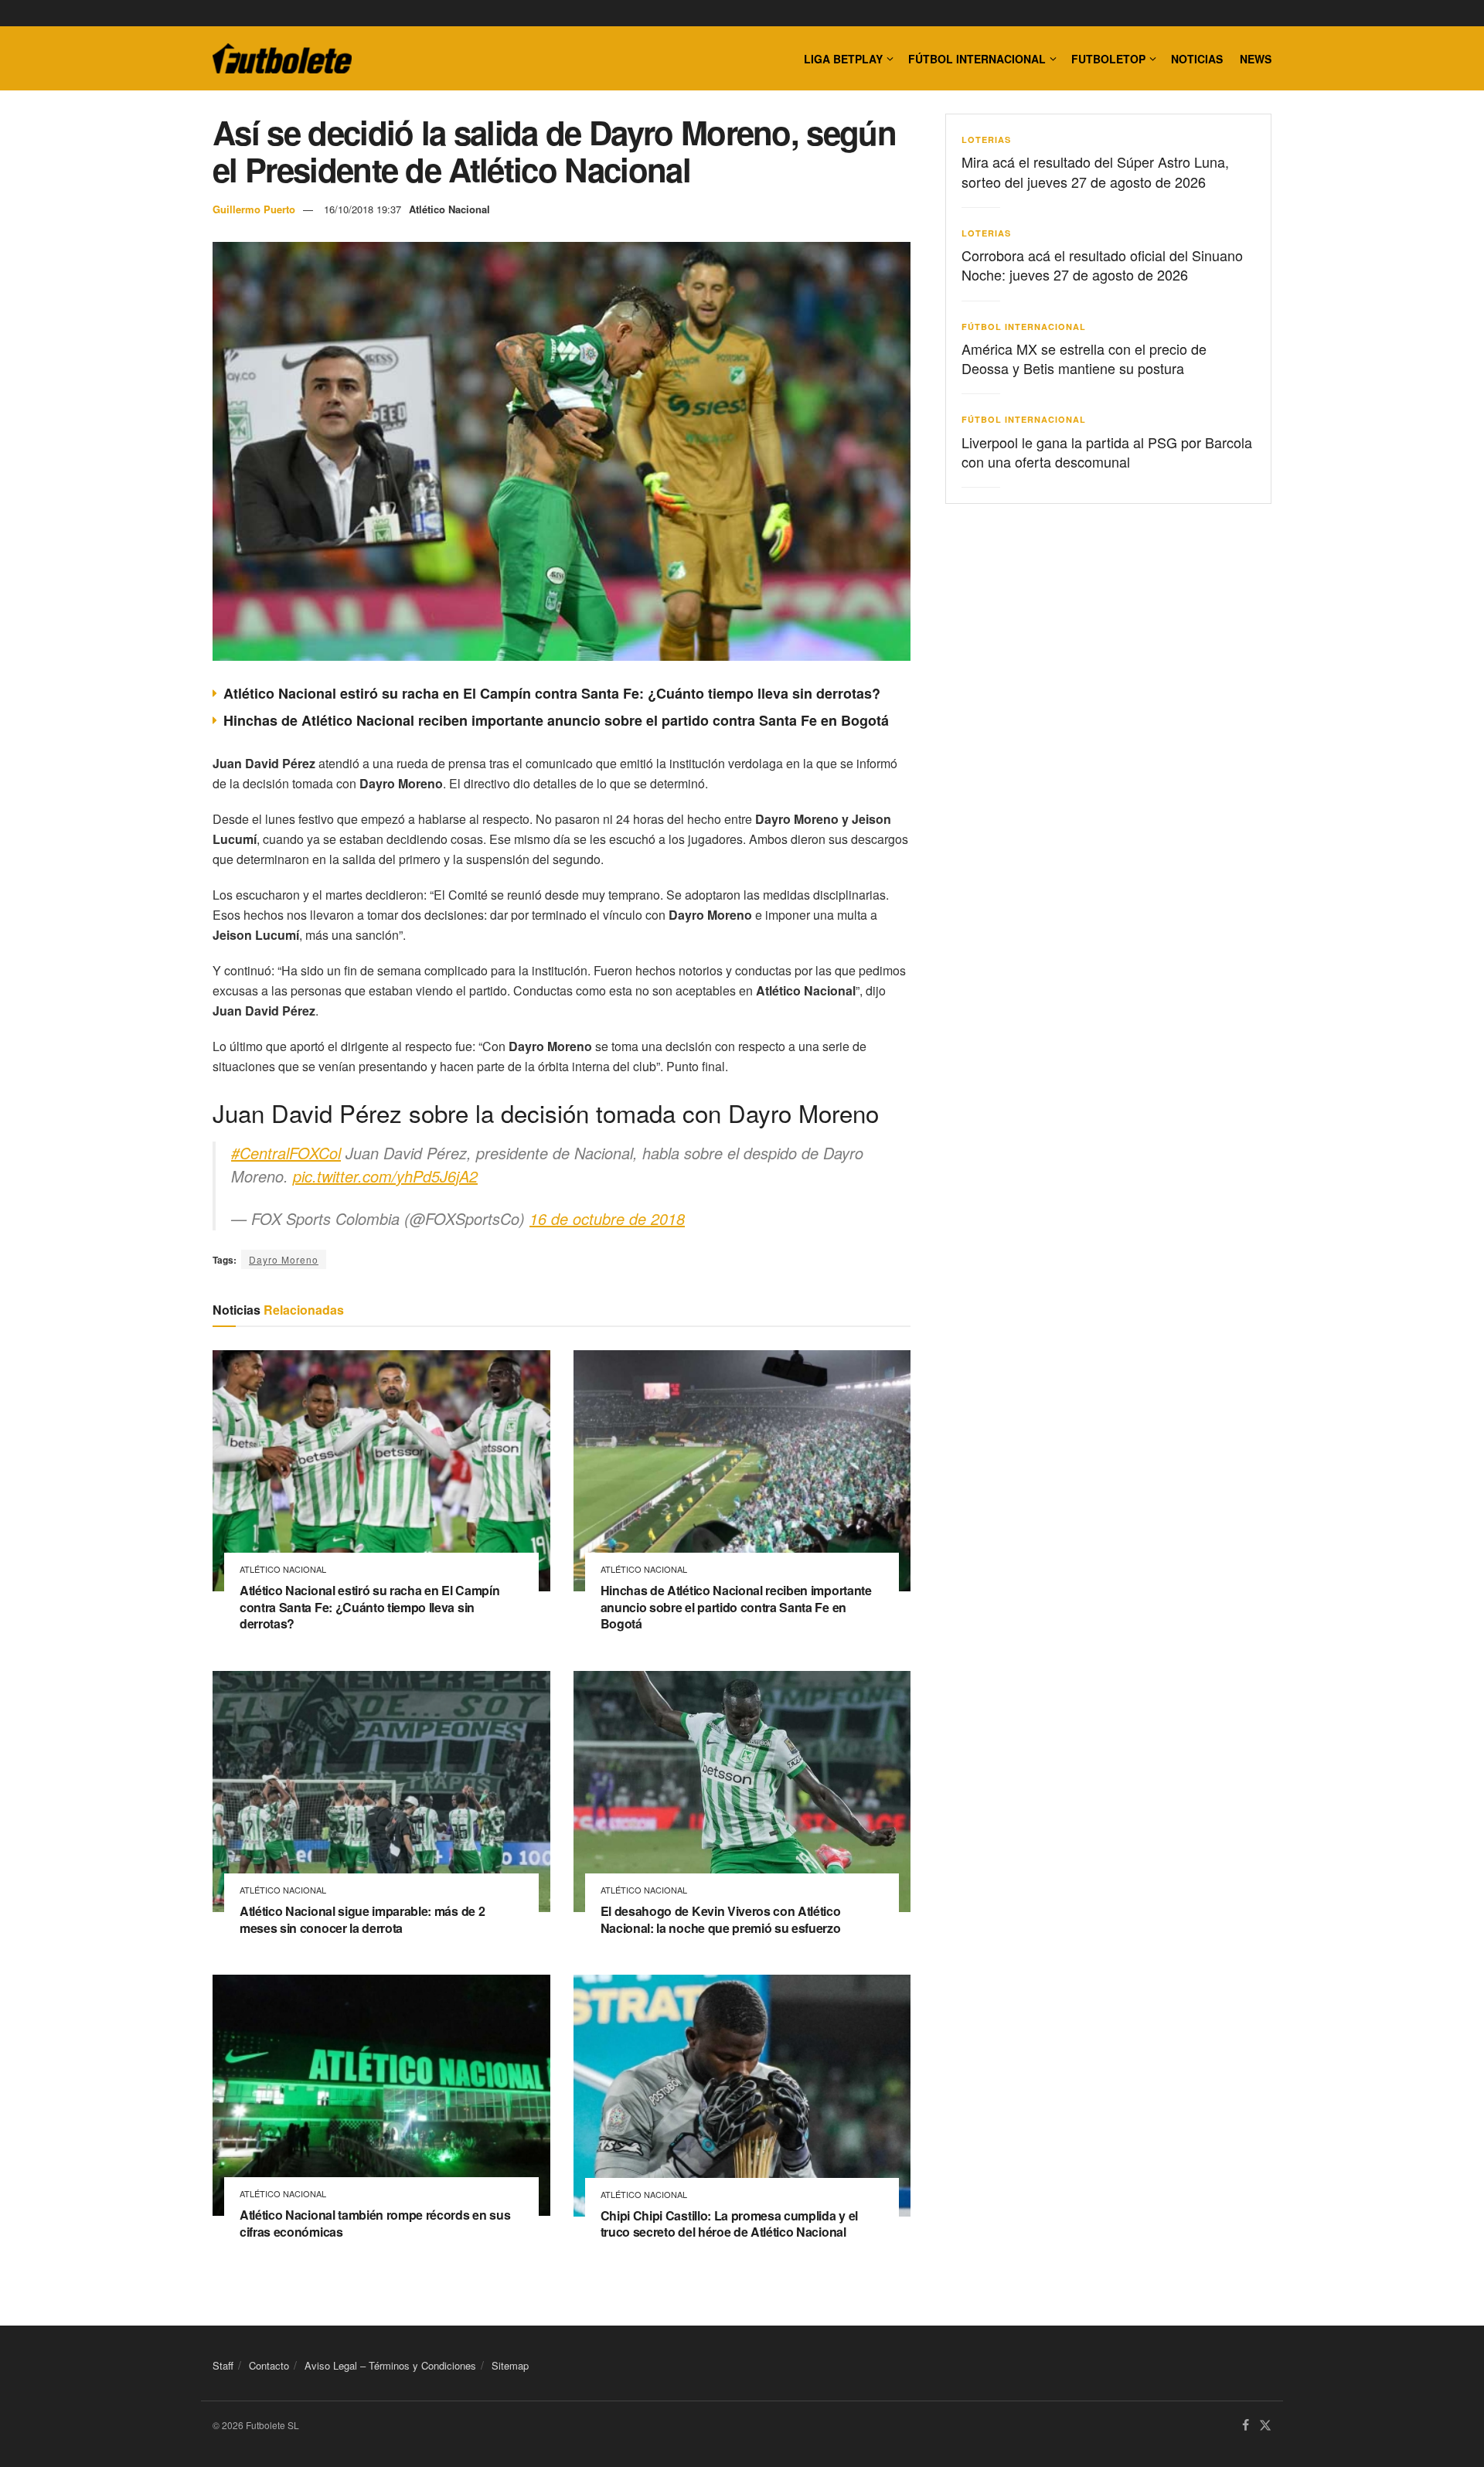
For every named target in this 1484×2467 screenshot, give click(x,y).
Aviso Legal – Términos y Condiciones (390, 2365)
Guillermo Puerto (254, 209)
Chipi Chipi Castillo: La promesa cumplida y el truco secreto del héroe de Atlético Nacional (729, 2224)
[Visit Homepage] (282, 59)
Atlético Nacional (449, 209)
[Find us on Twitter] (1265, 2426)
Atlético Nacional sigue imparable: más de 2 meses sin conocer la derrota (362, 1919)
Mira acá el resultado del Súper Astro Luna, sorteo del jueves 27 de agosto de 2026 (1095, 171)
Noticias (1197, 59)
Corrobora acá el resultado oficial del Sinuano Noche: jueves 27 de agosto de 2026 (1102, 265)
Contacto (269, 2365)
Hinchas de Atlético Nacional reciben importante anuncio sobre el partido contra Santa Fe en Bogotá (556, 720)
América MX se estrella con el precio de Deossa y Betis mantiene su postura (1084, 358)
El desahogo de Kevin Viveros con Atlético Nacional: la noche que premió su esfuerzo (721, 1919)
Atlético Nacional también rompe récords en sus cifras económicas (375, 2223)
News (1256, 59)
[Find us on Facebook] (1246, 2426)
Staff (223, 2365)
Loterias (986, 140)
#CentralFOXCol (286, 1153)
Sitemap (510, 2365)
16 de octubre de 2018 (607, 1218)
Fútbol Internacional (977, 59)
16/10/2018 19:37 (362, 209)
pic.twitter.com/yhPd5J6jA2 (385, 1176)
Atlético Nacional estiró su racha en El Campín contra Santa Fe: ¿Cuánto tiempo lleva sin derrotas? (552, 693)
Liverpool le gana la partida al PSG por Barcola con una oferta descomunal (1107, 452)
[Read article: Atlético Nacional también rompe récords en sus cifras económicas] (381, 2095)
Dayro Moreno (284, 1259)
